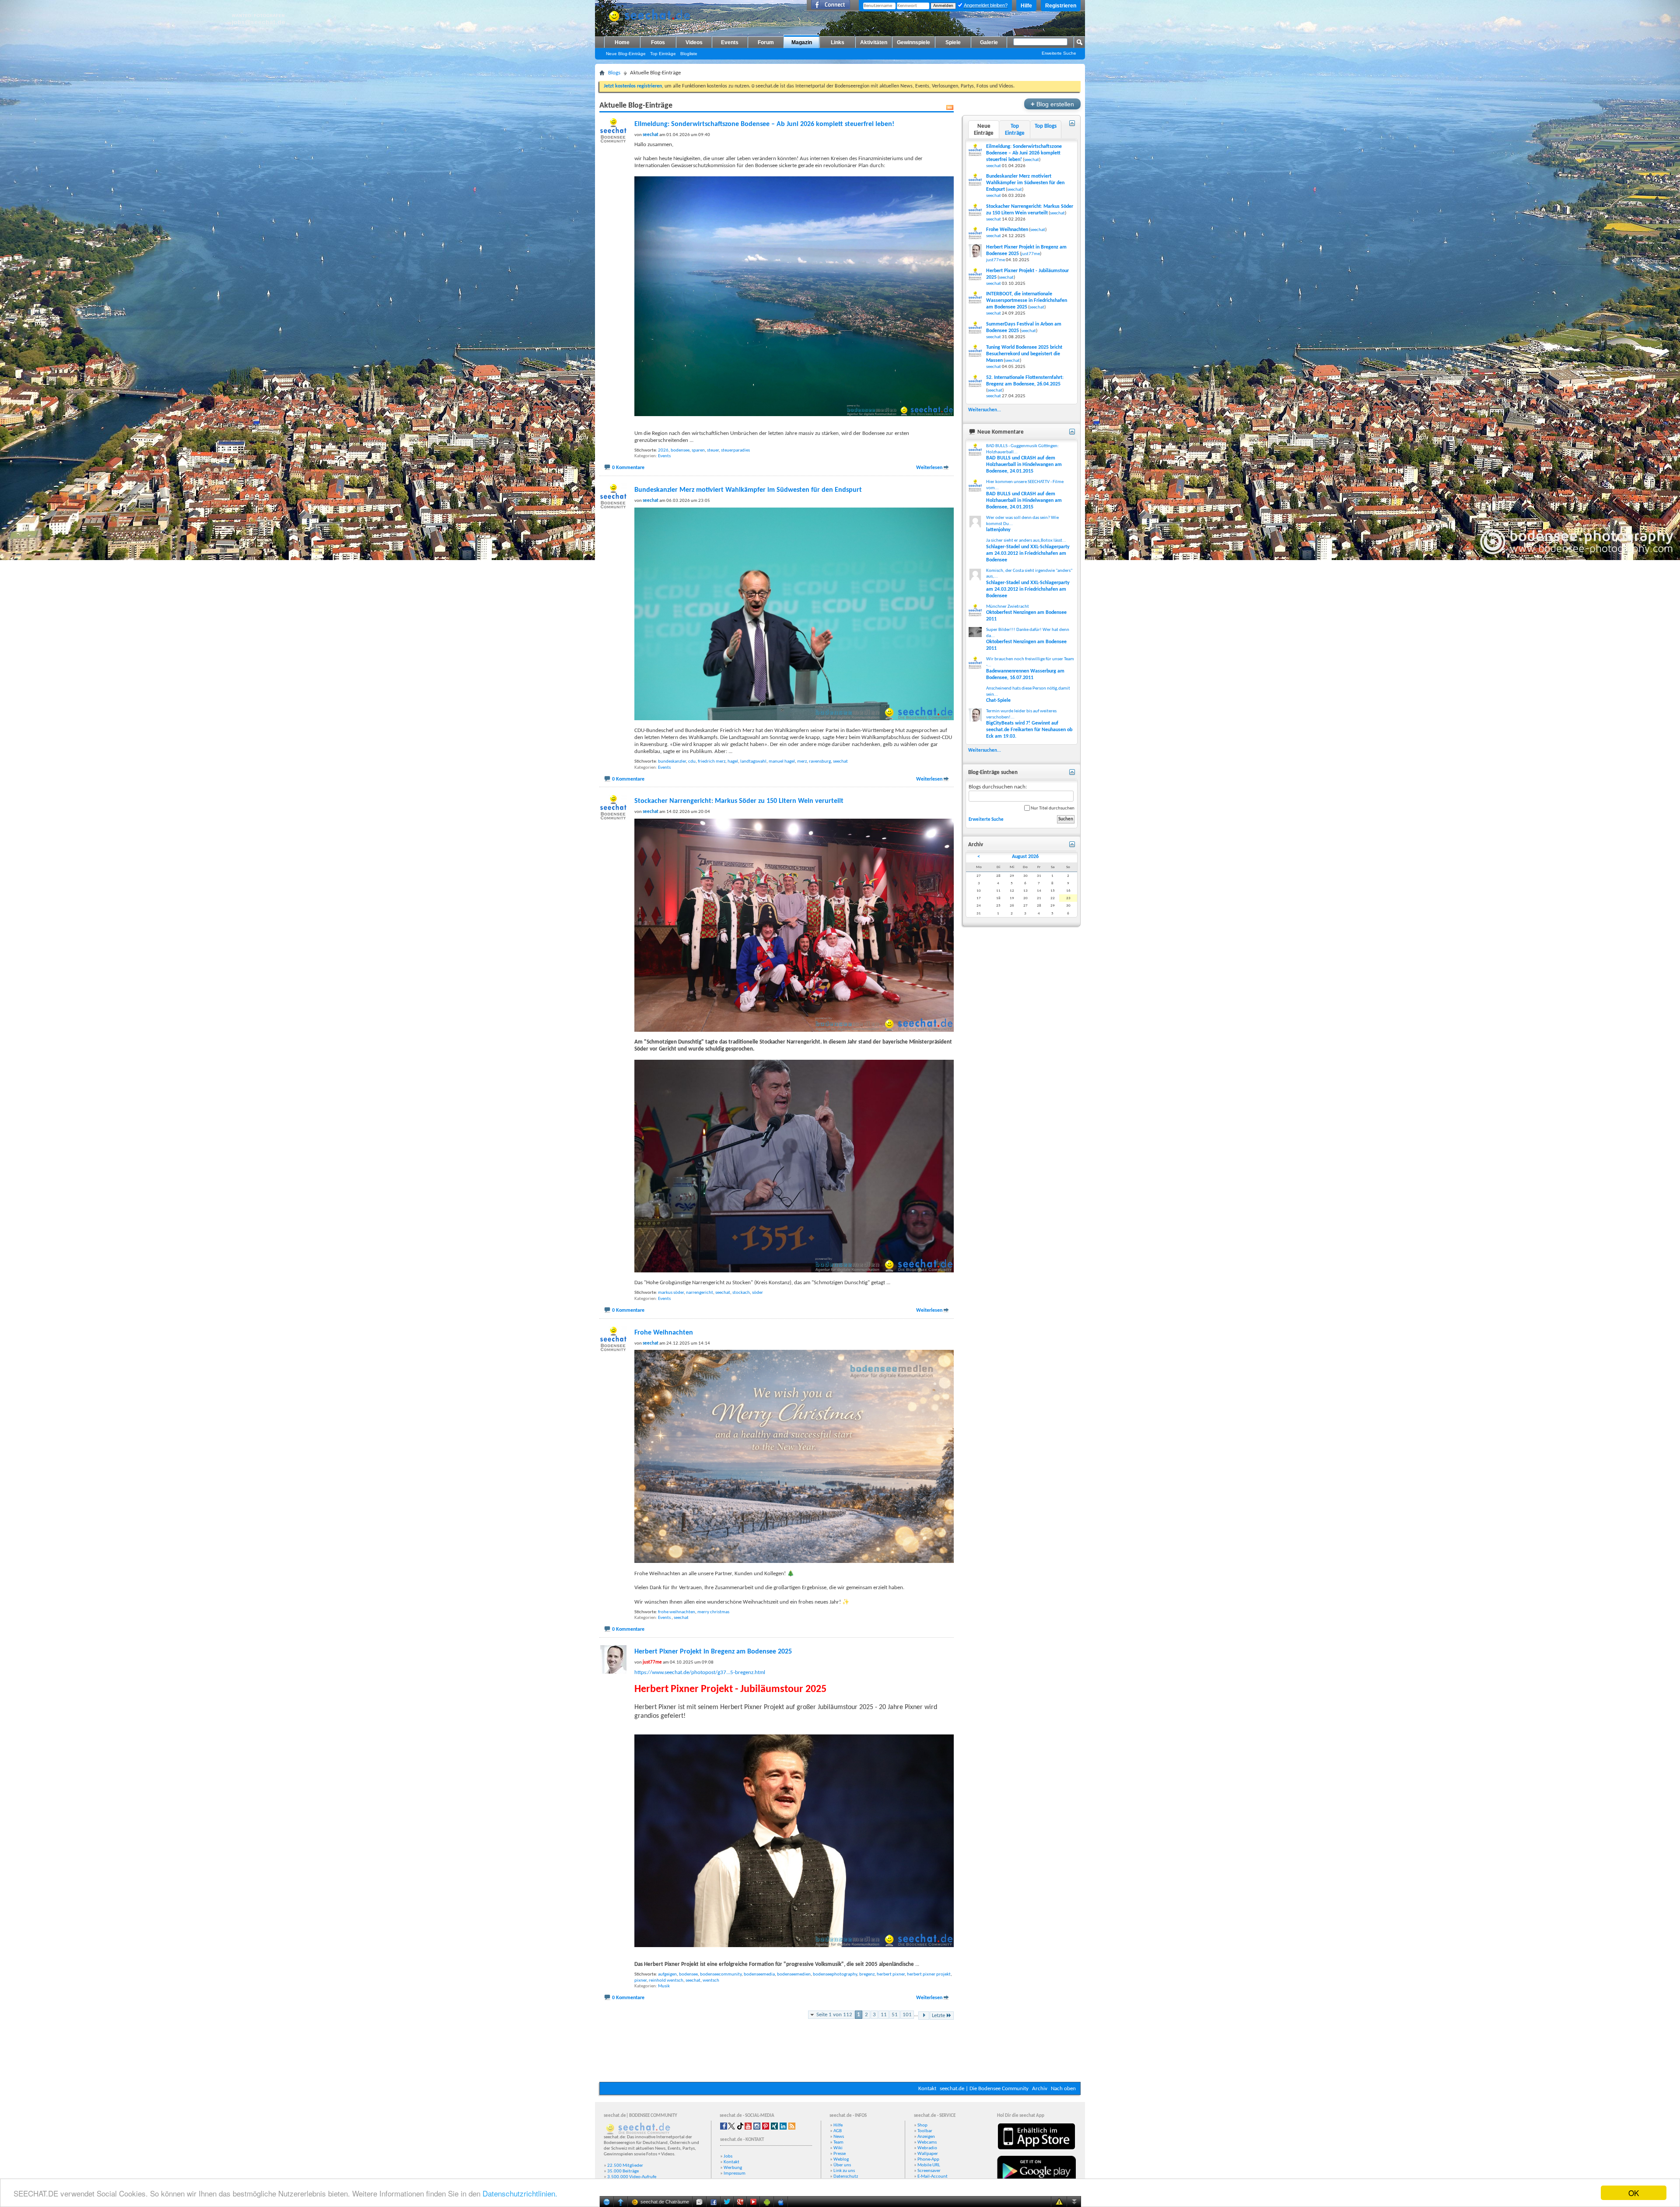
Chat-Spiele (998, 701)
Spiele (953, 42)
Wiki (838, 2148)
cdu (692, 762)
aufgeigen (667, 1974)
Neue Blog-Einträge (626, 54)
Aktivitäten (874, 42)
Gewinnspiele (913, 42)
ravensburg (820, 762)
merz (802, 762)
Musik (664, 1986)
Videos (694, 42)
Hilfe (1026, 6)
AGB (838, 2131)
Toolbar (925, 2131)
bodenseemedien (794, 1974)
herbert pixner (891, 1974)
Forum (766, 42)
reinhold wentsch (666, 1981)
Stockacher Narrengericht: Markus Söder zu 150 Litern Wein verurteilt (739, 801)
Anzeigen (926, 2137)
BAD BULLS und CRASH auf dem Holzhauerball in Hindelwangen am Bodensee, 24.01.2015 (1024, 465)
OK (1634, 2193)
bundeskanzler (672, 762)
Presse (840, 2154)
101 (907, 2015)
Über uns (842, 2165)
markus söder (671, 1293)
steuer (713, 450)
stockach (741, 1293)
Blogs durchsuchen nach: (998, 787)
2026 (663, 450)
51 (895, 2015)
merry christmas (713, 1612)
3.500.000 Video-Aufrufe (632, 2177)
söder (758, 1293)
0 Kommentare (628, 468)
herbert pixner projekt (929, 1974)
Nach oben (1063, 2089)
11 (884, 2015)
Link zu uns (844, 2171)
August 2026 (1025, 857)
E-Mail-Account (933, 2177)
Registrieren (1061, 6)
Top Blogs (1046, 126)
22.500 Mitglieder (625, 2166)
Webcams (927, 2142)
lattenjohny (998, 530)
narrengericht (700, 1293)
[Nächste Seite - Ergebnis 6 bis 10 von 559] (924, 2016)
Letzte (938, 2016)
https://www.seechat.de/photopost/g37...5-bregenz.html (700, 1673)
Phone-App (928, 2160)
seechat (840, 762)
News (839, 2137)
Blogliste (689, 54)
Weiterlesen (929, 468)
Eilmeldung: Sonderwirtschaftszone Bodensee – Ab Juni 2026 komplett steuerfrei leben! (764, 124)
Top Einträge (663, 54)
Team (838, 2142)
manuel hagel (782, 762)
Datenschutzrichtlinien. (520, 2193)
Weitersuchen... (985, 410)
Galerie (989, 42)
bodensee (680, 450)
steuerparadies (735, 450)
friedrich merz (712, 762)
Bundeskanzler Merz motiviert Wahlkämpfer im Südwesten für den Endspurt (748, 490)
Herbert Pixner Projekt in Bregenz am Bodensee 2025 (713, 1652)
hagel (733, 762)
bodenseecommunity (721, 1974)
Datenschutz (846, 2177)
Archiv (1040, 2089)
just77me (1031, 254)
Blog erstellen (1052, 104)
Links (838, 42)
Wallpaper (928, 2154)
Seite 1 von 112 (834, 2015)
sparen (698, 450)
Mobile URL (929, 2165)
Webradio (927, 2148)
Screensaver (929, 2171)
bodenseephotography (835, 1974)
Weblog (841, 2160)
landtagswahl (753, 762)
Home (622, 42)
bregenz (867, 1974)
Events (730, 42)
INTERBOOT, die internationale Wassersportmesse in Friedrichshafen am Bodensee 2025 (1027, 301)
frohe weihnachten (677, 1612)
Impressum (735, 2174)
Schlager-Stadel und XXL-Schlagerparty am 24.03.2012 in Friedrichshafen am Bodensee (1028, 554)
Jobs (728, 2156)
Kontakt (927, 2089)
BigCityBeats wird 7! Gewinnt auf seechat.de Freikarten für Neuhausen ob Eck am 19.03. (1029, 730)
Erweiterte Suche (1059, 53)
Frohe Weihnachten (664, 1333)
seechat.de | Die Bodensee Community (984, 2089)
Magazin (802, 42)
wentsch (711, 1981)
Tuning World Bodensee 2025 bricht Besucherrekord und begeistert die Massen (1024, 354)
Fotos (658, 42)
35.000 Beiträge (623, 2171)
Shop (922, 2125)
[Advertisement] (840, 2056)
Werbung (733, 2168)
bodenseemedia (759, 1974)
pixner (640, 1981)
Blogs (614, 73)
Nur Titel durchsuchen (1052, 808)
